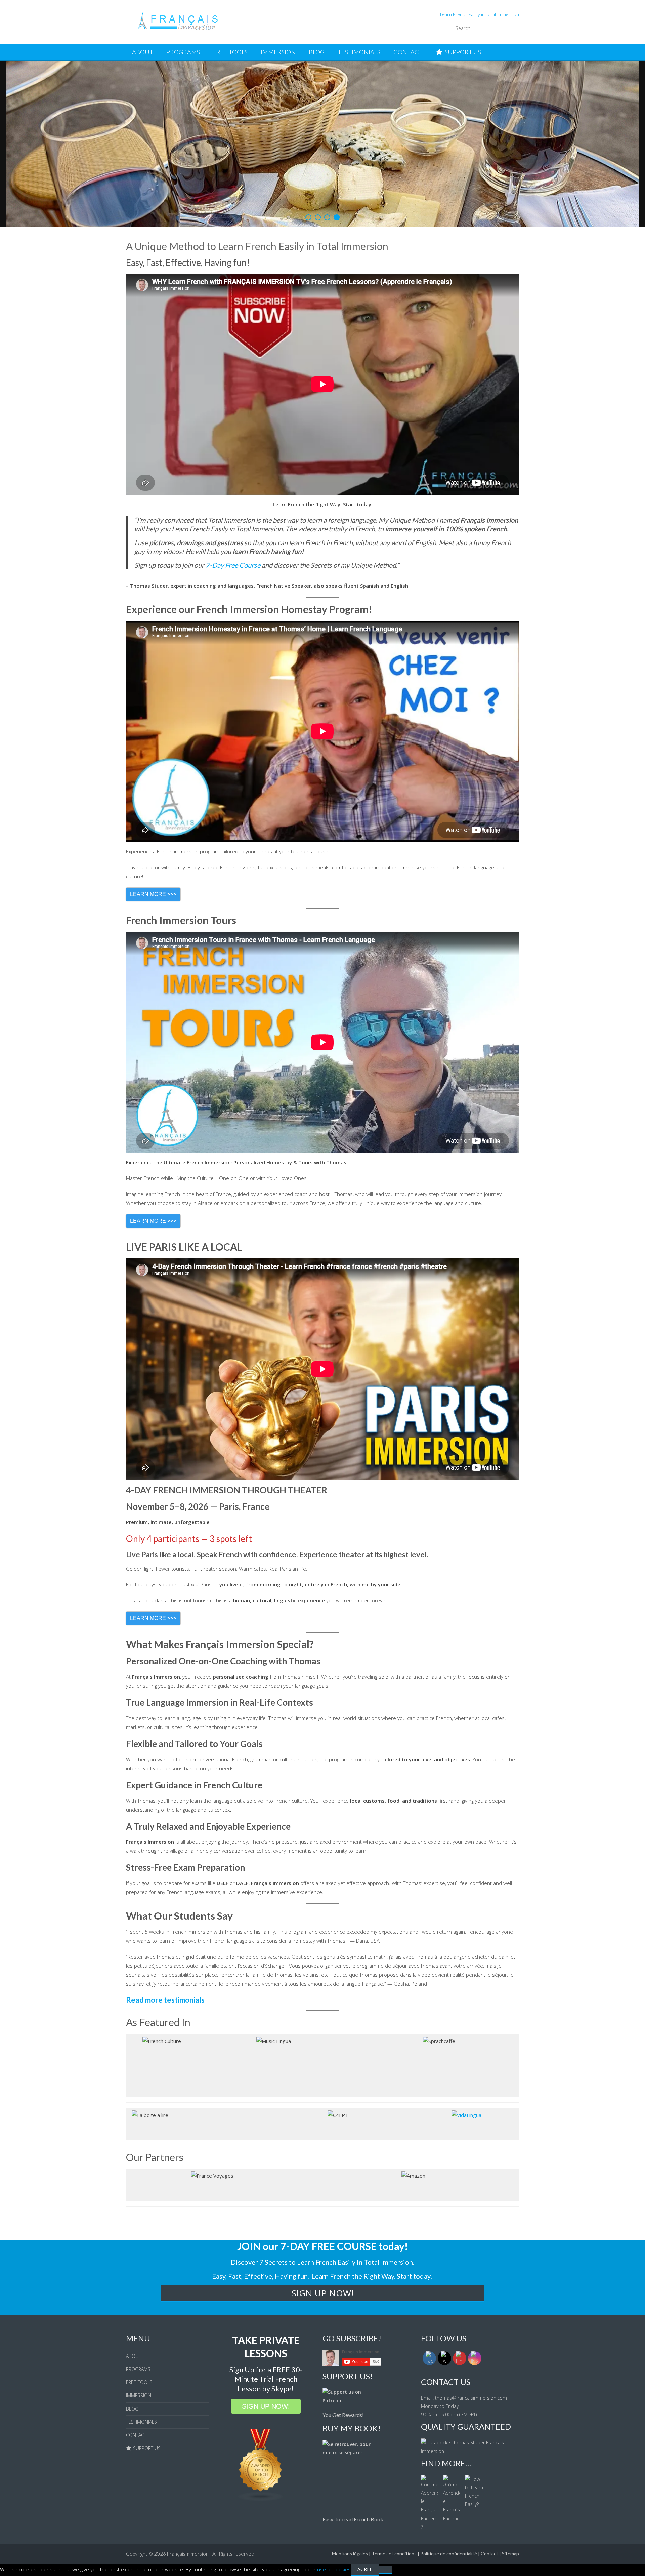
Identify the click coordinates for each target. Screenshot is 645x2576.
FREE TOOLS (230, 52)
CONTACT (408, 52)
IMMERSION (278, 52)
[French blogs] (261, 2343)
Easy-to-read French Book (353, 2363)
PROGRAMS (183, 52)
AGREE (365, 2413)
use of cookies (334, 2413)
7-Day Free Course (233, 409)
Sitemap (510, 2397)
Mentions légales (350, 2397)
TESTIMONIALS (359, 52)
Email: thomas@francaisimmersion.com (464, 2241)
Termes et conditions (394, 2397)
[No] (386, 2413)
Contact (489, 2397)
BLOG (317, 52)
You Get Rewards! (343, 2259)
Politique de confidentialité (449, 2397)
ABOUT (143, 52)
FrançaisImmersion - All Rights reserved (211, 2398)
